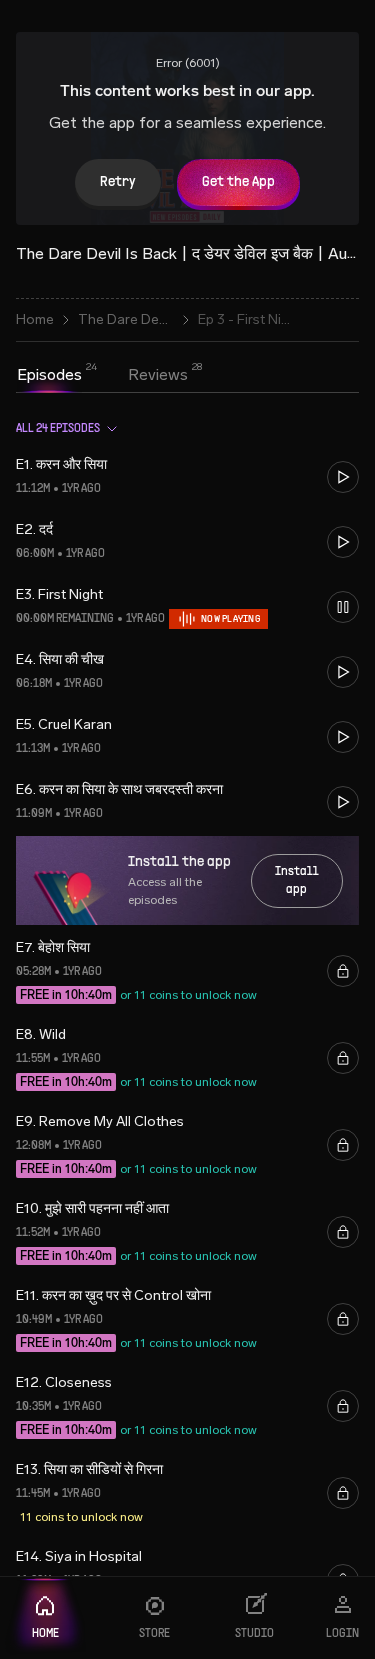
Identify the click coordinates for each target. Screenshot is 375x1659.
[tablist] (102, 377)
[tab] (49, 375)
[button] (187, 476)
